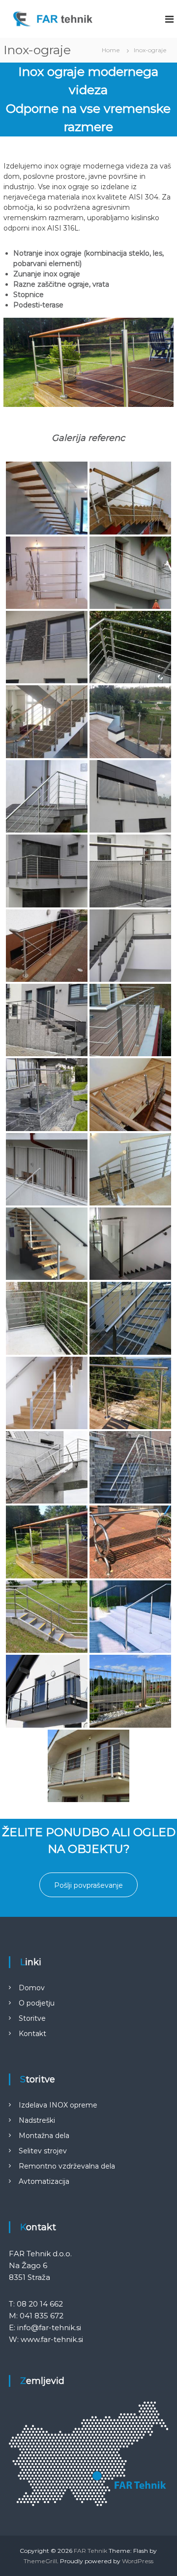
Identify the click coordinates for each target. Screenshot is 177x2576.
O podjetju (37, 2003)
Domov (32, 1988)
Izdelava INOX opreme (58, 2105)
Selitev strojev (43, 2151)
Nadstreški (37, 2120)
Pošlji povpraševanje (88, 1885)
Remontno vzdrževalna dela (67, 2166)
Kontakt (32, 2034)
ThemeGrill (40, 2561)
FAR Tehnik (90, 2551)
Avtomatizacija (44, 2181)
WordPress (138, 2561)
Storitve (32, 2018)
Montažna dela (44, 2136)
